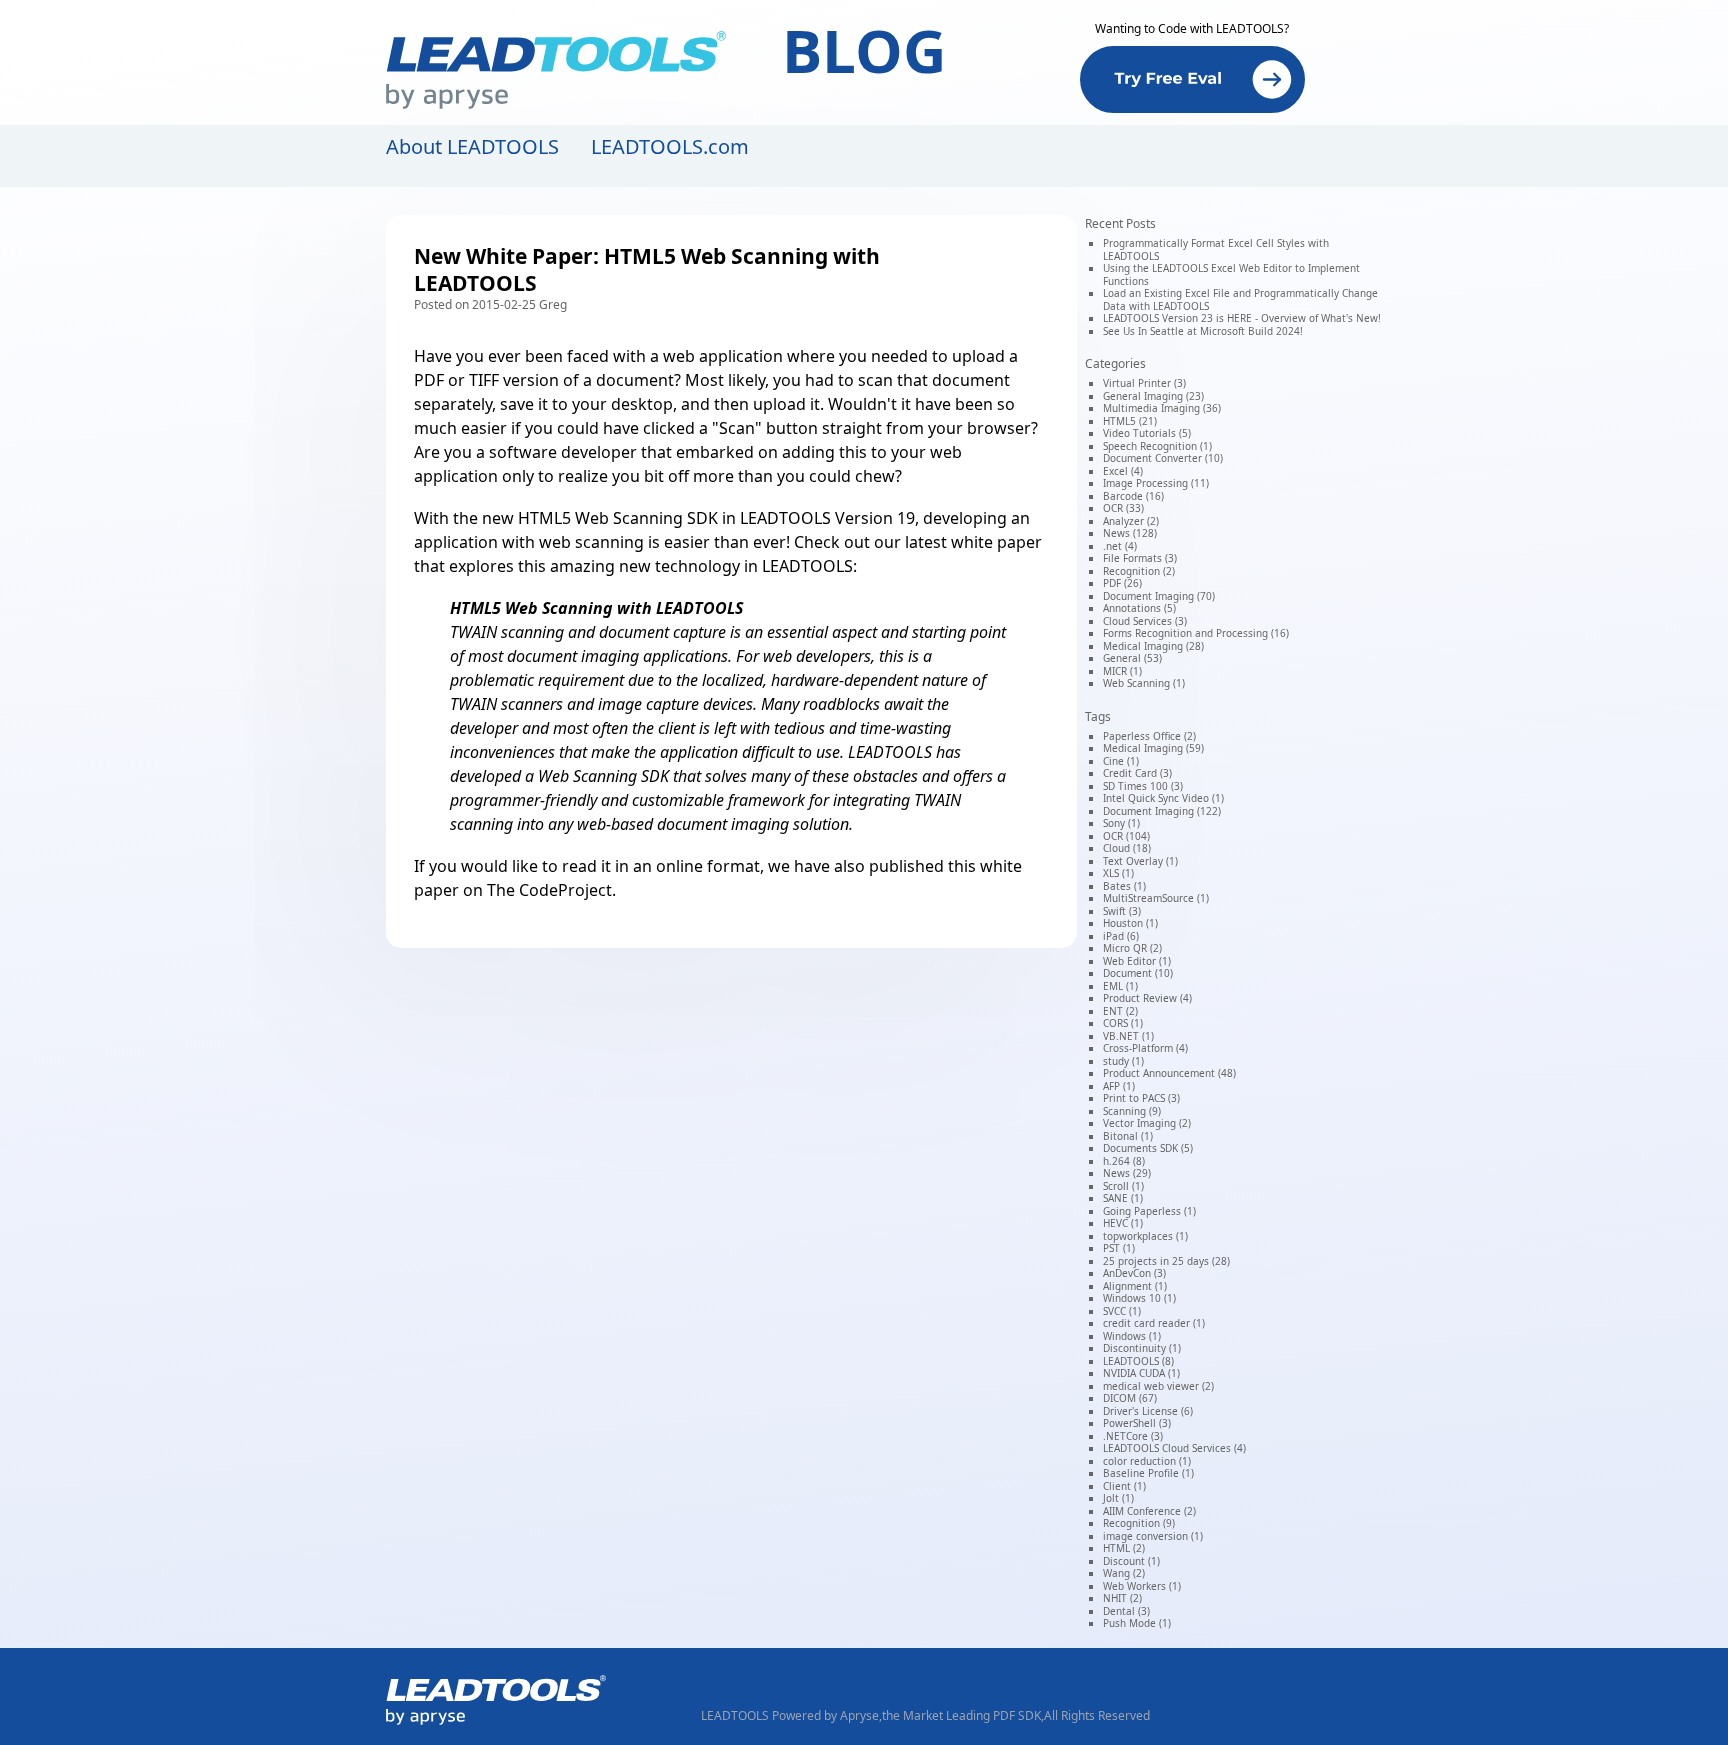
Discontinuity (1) (1142, 1348)
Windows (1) (1132, 1336)
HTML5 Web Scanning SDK (618, 518)
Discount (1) (1131, 1561)
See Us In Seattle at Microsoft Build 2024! (1203, 331)
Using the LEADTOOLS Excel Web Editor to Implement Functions (1231, 274)
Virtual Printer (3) (1144, 383)
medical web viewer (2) (1158, 1386)
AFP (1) (1119, 1086)
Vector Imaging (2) (1147, 1123)
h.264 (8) (1124, 1161)
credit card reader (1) (1154, 1323)
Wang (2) (1124, 1573)
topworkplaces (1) (1145, 1236)
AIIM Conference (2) (1149, 1511)
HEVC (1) (1123, 1223)
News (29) (1127, 1173)
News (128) (1130, 533)
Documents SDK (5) (1148, 1148)
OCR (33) (1123, 508)
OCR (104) (1126, 836)
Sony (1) (1121, 823)
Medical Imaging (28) (1153, 646)
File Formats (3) (1140, 558)
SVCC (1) (1122, 1311)
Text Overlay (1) (1140, 861)
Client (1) (1124, 1486)
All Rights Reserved (1097, 1715)
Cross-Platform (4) (1145, 1048)
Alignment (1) (1135, 1286)
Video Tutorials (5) (1147, 433)
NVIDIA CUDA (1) (1141, 1373)
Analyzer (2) (1131, 521)
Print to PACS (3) (1141, 1098)
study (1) (1123, 1061)
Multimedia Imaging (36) (1162, 408)
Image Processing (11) (1156, 483)
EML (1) (1120, 986)
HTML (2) (1124, 1548)
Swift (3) (1122, 911)
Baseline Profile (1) (1148, 1473)
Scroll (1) (1123, 1186)
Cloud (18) (1127, 848)
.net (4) (1120, 546)
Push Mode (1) (1137, 1623)
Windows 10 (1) (1139, 1298)
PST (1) (1119, 1248)
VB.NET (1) (1128, 1036)
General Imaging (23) (1153, 396)
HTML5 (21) (1130, 421)
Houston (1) (1130, 923)
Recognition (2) (1139, 571)
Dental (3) (1126, 1611)
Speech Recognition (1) (1157, 446)
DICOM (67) (1130, 1398)
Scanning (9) (1132, 1111)
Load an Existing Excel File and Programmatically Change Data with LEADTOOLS (1240, 299)
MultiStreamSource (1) (1156, 898)
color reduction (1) (1147, 1461)
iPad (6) (1121, 936)
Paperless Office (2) (1149, 736)
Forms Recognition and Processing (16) (1196, 633)
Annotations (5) (1139, 608)
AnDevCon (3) (1134, 1273)
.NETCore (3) (1133, 1436)
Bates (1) (1124, 886)
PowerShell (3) (1137, 1423)
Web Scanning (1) (1144, 683)
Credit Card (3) (1137, 773)
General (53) (1132, 658)
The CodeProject (549, 890)
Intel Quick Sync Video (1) (1163, 798)
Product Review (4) (1147, 998)
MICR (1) (1122, 671)
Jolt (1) (1118, 1498)
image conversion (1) (1153, 1536)
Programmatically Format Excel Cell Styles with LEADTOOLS (1216, 249)
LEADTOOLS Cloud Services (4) (1174, 1448)
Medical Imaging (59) (1153, 748)
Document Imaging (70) (1159, 596)
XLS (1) (1118, 873)
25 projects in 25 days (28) (1166, 1261)
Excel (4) (1123, 471)
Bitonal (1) (1128, 1136)
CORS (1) (1123, 1023)
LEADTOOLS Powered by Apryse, (791, 1715)
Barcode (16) (1133, 496)
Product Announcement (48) (1169, 1073)
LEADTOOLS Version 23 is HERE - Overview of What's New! (1242, 318)
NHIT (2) (1122, 1598)
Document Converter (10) (1163, 458)
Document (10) (1138, 973)
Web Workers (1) (1142, 1586)
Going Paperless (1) (1149, 1211)
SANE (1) (1123, 1198)
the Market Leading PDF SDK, (963, 1715)
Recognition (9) (1139, 1523)
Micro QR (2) (1132, 948)
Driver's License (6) (1148, 1411)
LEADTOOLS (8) (1138, 1361)
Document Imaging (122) (1162, 811)
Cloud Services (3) (1145, 621)
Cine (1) (1121, 761)
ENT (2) (1120, 1011)
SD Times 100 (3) (1143, 786)
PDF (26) (1122, 583)
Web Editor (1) (1137, 961)
